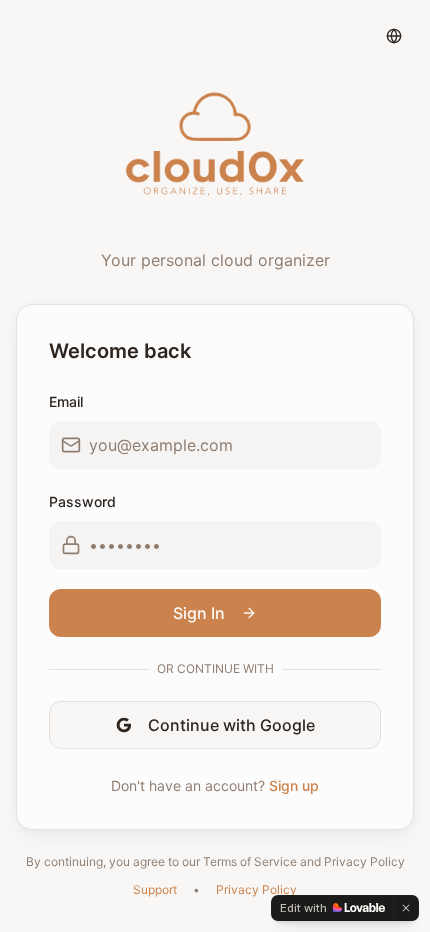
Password (82, 501)
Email (66, 401)
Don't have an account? (215, 785)
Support (155, 889)
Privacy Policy (256, 889)
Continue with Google (231, 725)
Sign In (199, 613)
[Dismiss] (406, 908)
